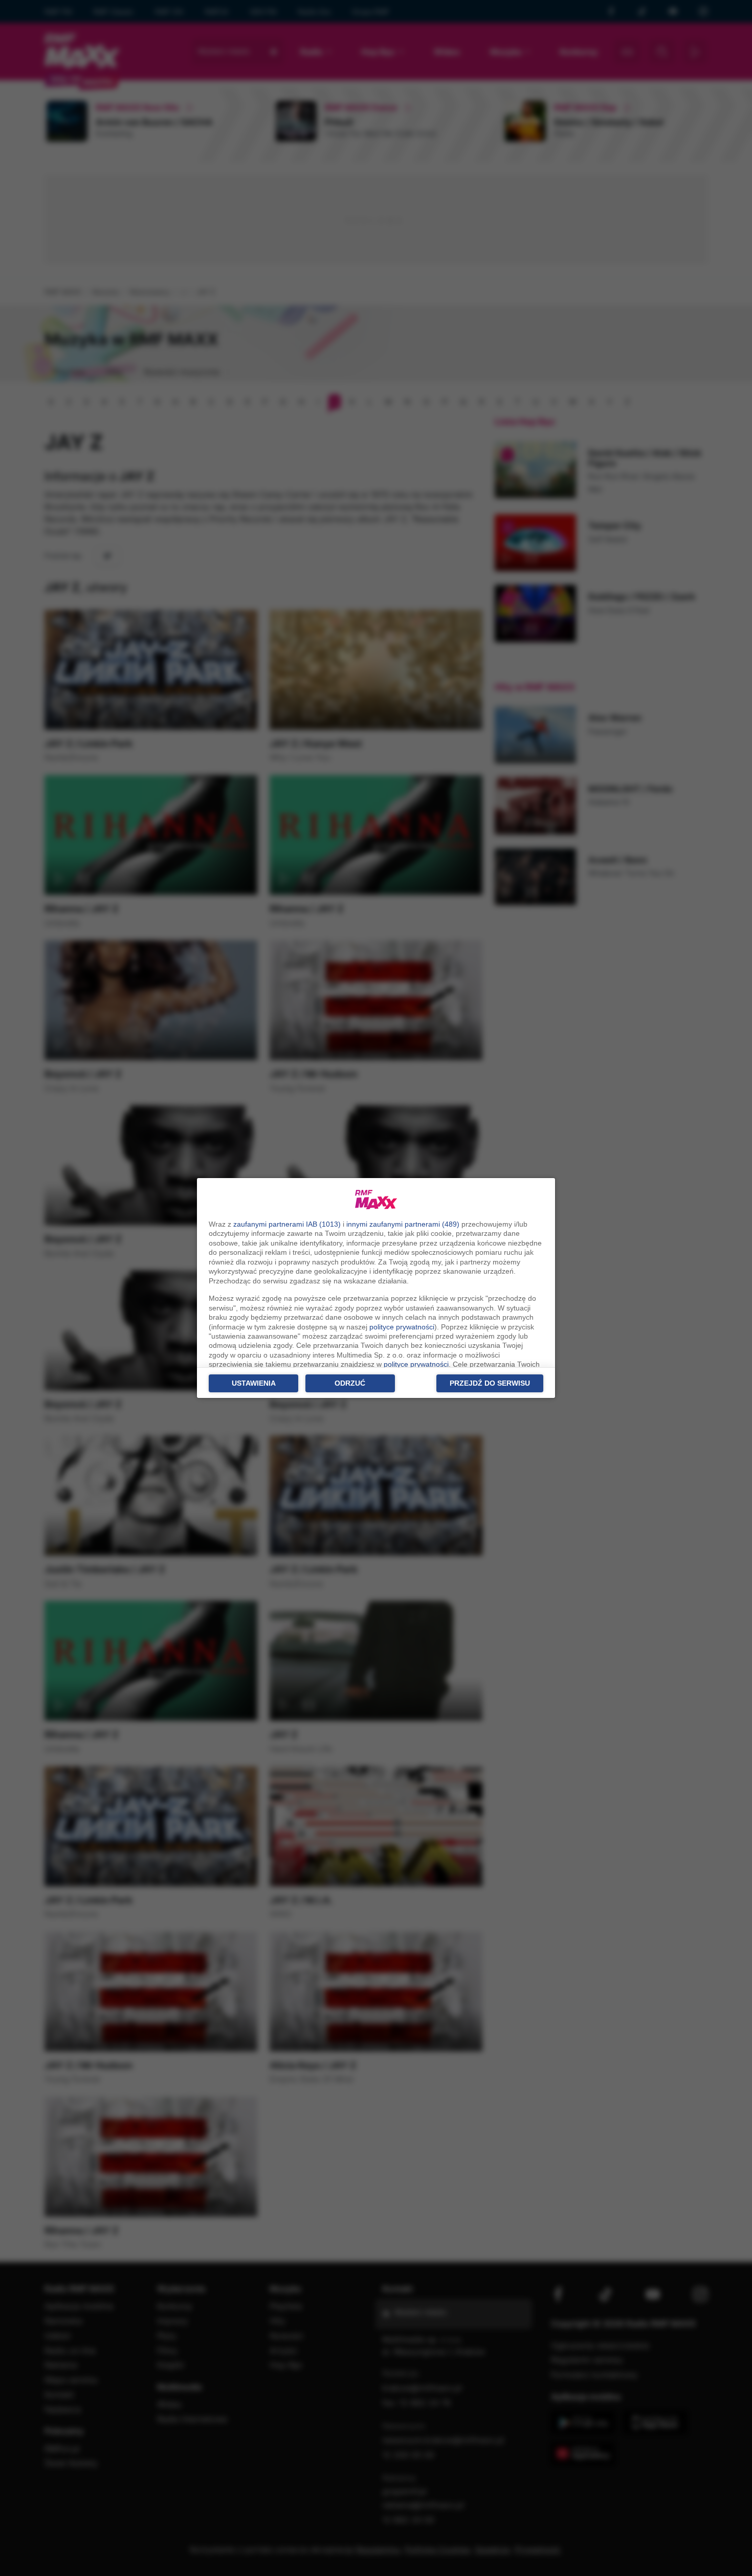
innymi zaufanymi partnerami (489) (403, 1224)
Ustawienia (254, 1383)
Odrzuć (350, 1383)
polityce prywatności (402, 1327)
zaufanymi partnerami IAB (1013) (287, 1224)
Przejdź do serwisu (490, 1383)
